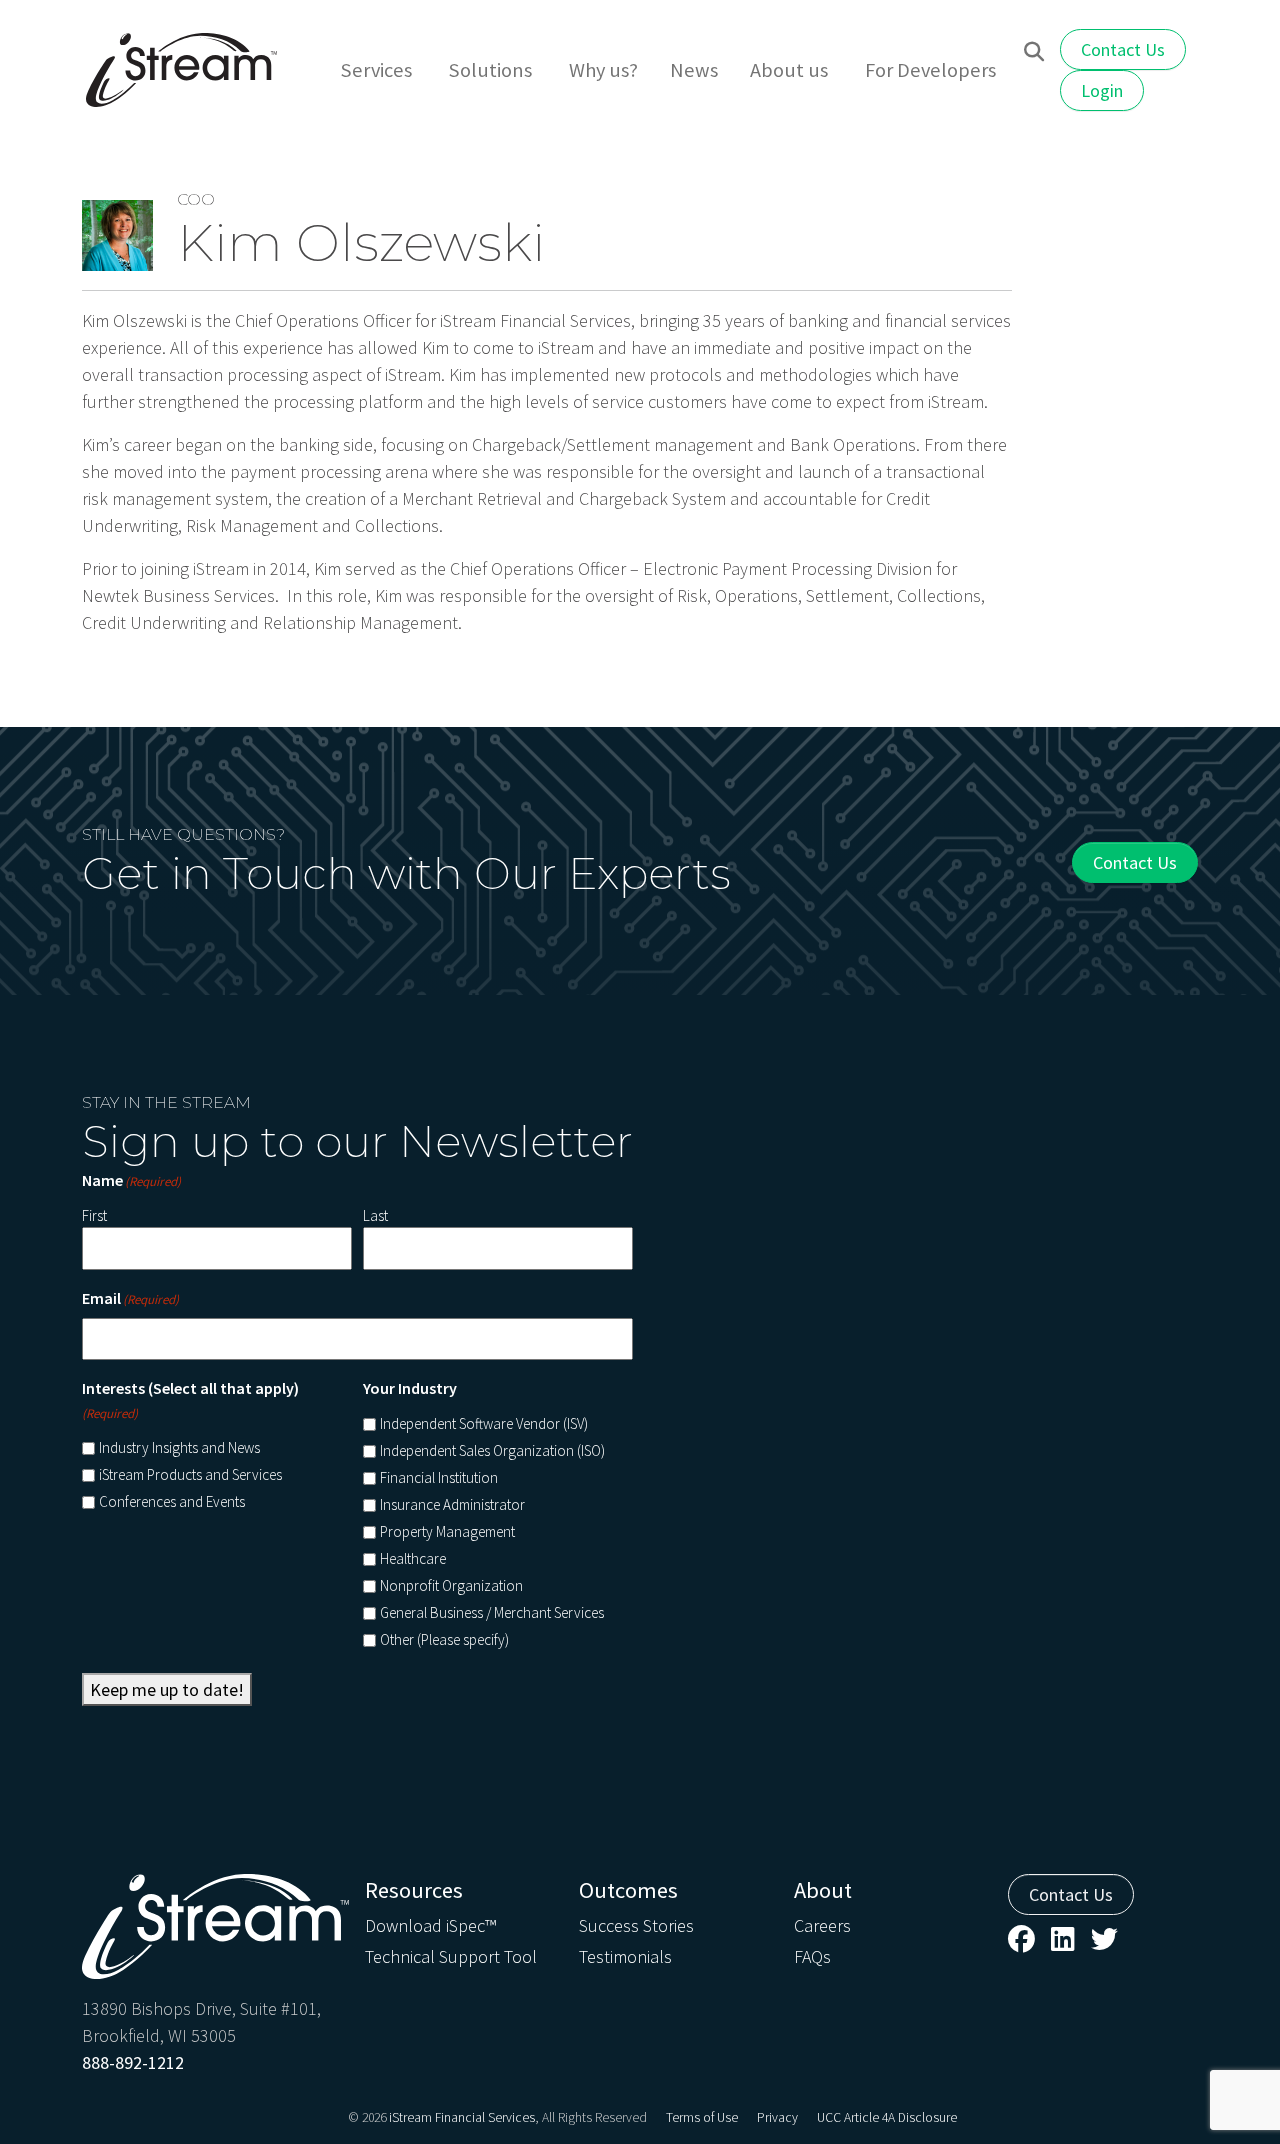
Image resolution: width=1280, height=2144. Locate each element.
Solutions (490, 70)
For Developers (930, 70)
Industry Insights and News (179, 1447)
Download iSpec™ (430, 1925)
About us (789, 70)
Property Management (447, 1531)
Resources (414, 1890)
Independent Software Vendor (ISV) (484, 1423)
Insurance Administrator (452, 1504)
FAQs (812, 1956)
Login (1102, 90)
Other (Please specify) (444, 1639)
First (94, 1215)
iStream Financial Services (462, 2117)
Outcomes (628, 1890)
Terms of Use (702, 2117)
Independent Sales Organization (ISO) (492, 1450)
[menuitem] (379, 70)
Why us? (603, 70)
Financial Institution (439, 1477)
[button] (1034, 52)
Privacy (777, 2117)
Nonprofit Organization (451, 1585)
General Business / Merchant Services (492, 1612)
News (694, 70)
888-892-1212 (133, 2062)
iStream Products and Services (190, 1474)
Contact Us (1123, 49)
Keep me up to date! (167, 1689)
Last (375, 1215)
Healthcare (413, 1558)
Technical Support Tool (451, 1956)
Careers (822, 1925)
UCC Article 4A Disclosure (887, 2117)
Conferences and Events (172, 1501)
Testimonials (625, 1956)
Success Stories (636, 1925)
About (823, 1890)
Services (376, 70)
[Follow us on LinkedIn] (1063, 1939)
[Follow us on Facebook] (1021, 1939)
